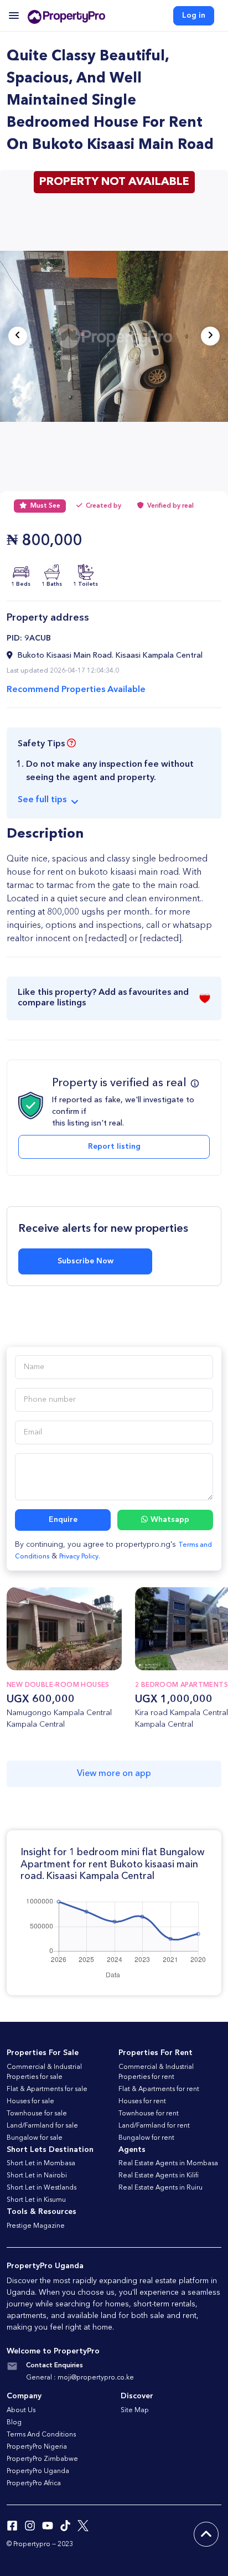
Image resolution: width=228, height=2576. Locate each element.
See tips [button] (42, 800)
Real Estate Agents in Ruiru (160, 2188)
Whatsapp (170, 1520)
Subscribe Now (85, 1261)
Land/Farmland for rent (154, 2126)
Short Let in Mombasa (41, 2164)
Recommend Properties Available (76, 690)
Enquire (63, 1520)
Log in (194, 16)
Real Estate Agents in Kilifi (159, 2176)
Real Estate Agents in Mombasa (168, 2164)
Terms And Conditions (41, 2435)
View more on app (114, 1774)
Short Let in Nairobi (37, 2176)
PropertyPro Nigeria (37, 2447)
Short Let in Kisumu (36, 2200)
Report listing (114, 1147)
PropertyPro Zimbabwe (42, 2459)
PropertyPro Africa (34, 2484)
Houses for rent (142, 2102)
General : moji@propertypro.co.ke (80, 2378)
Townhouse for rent (149, 2114)
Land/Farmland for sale (42, 2126)
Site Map (135, 2410)
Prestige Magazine (36, 2226)
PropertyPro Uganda (38, 2471)
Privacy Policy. (80, 1557)
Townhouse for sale (37, 2114)
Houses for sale (30, 2102)
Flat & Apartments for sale (47, 2089)
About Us (21, 2410)
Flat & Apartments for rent (159, 2089)
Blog (14, 2423)
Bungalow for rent (146, 2138)
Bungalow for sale (35, 2138)
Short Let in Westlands (42, 2188)
